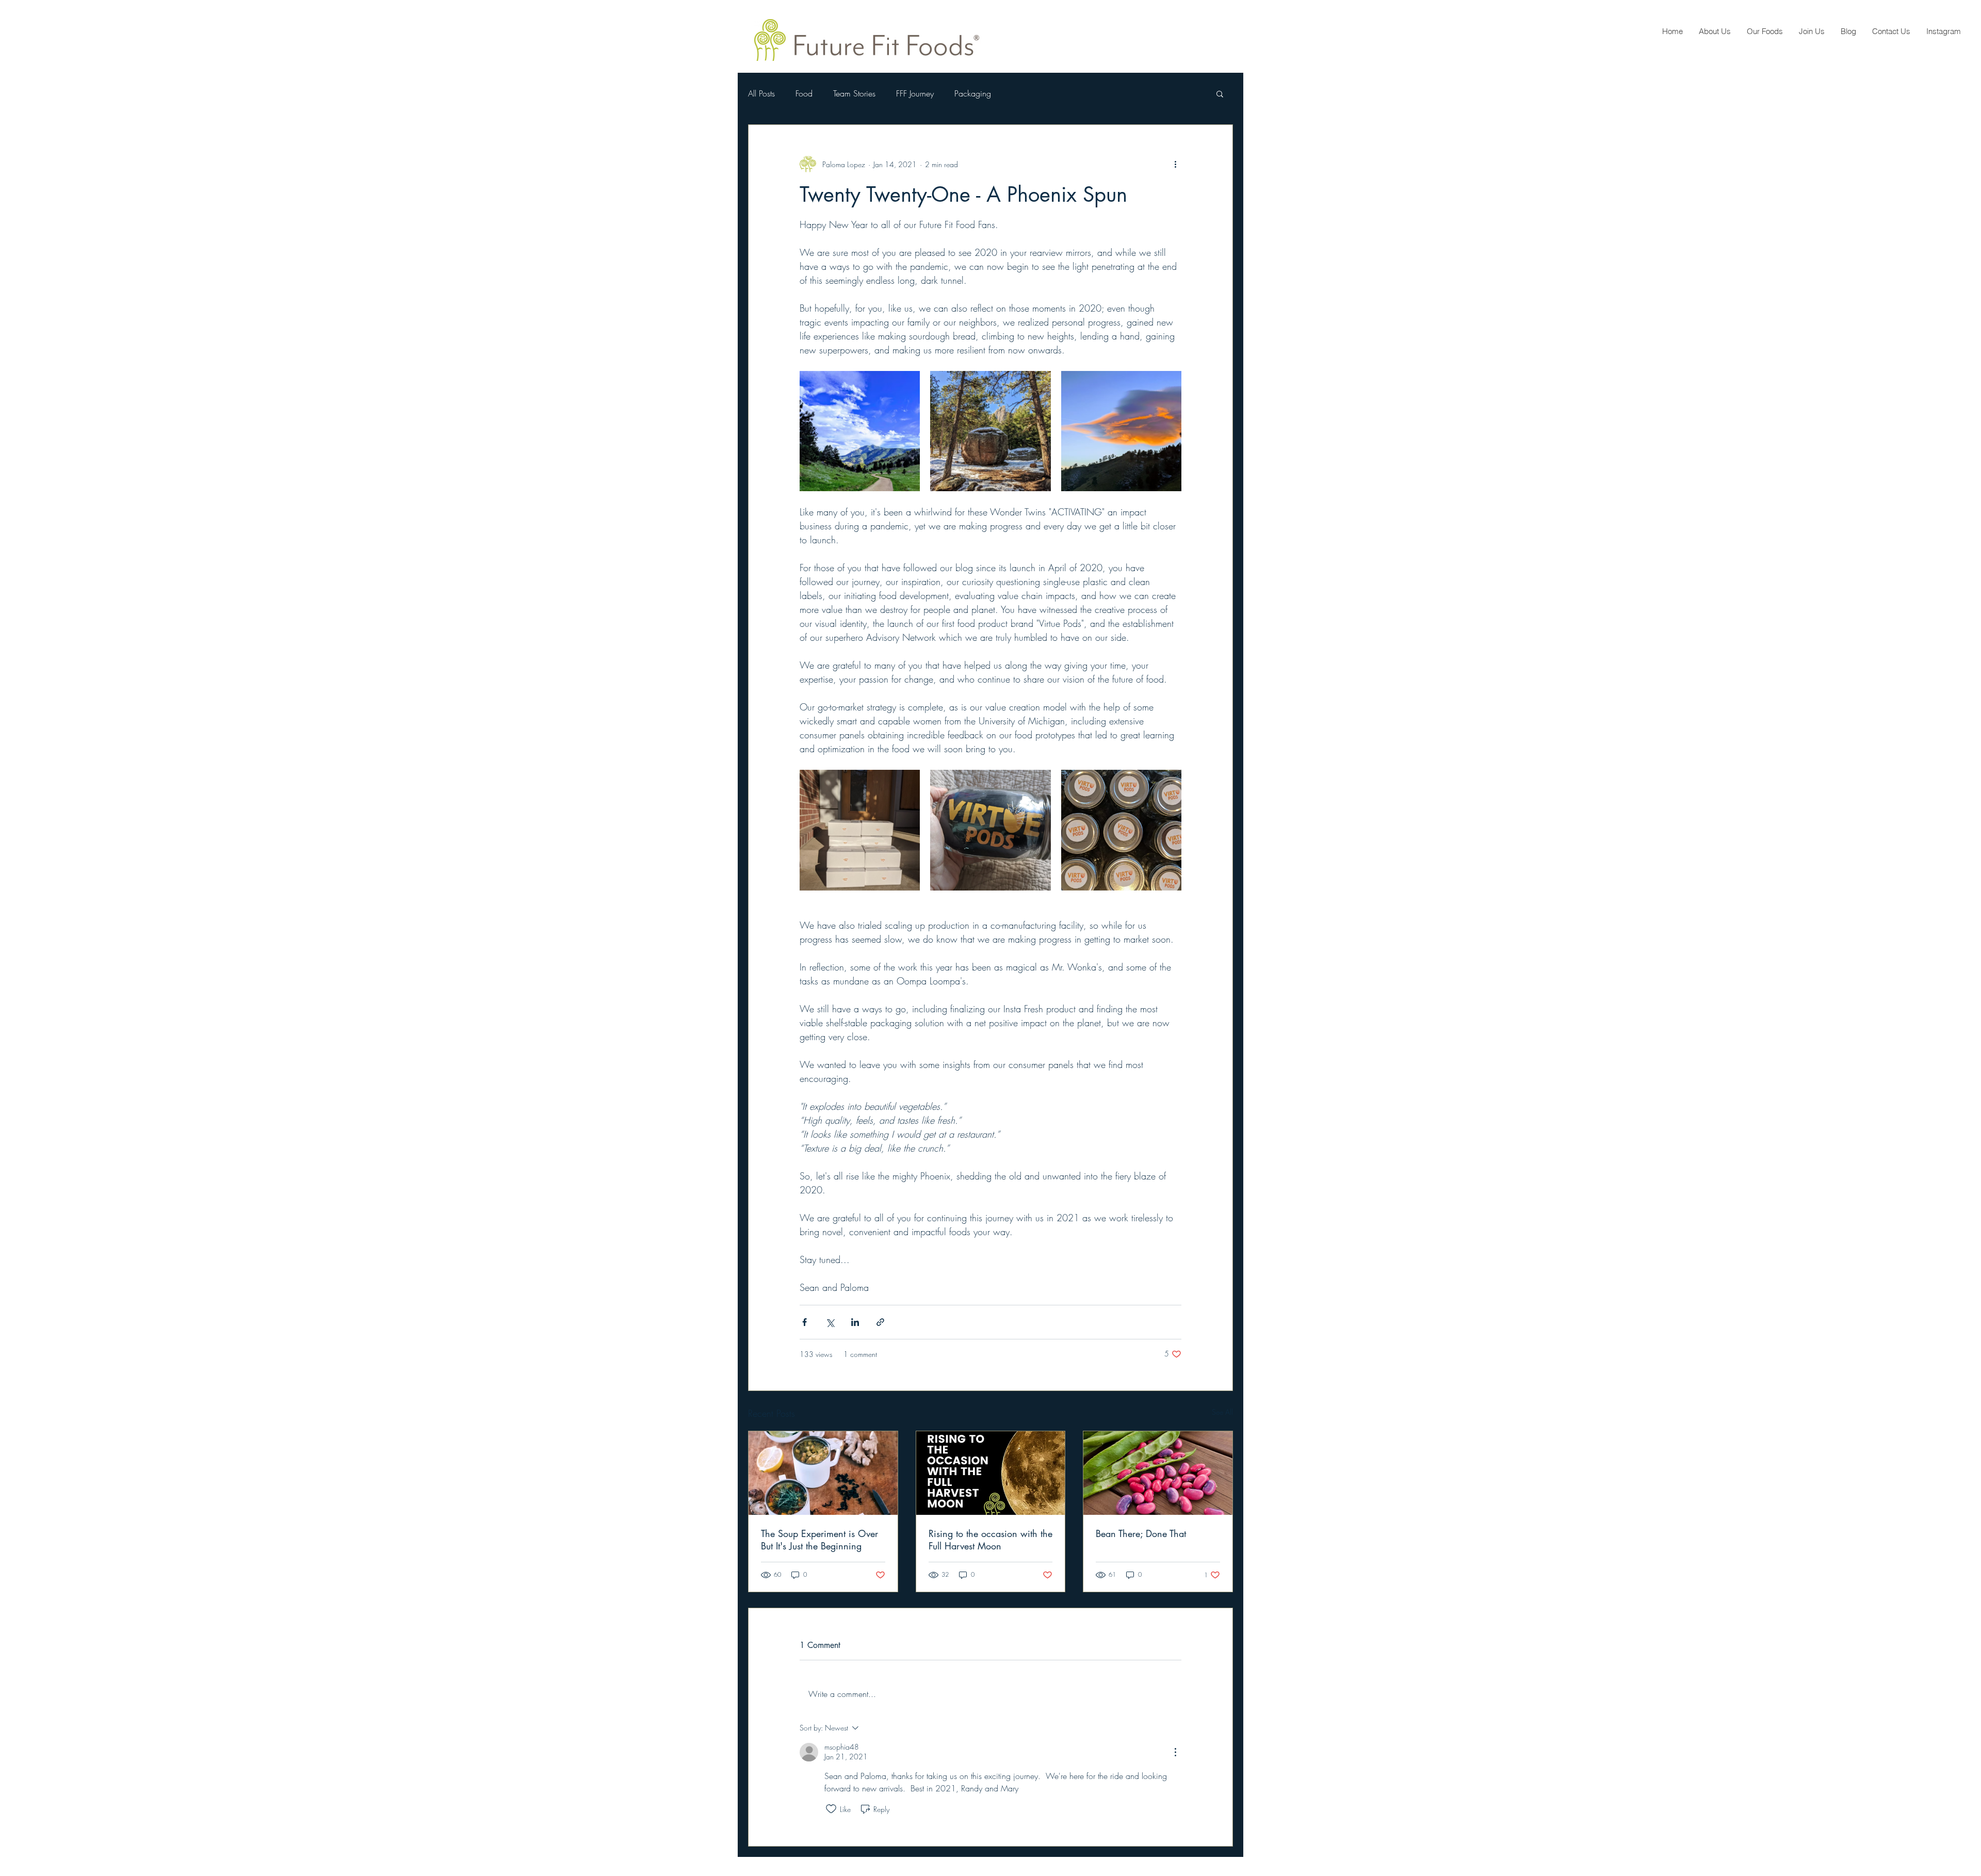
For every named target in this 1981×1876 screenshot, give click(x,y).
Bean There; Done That (1141, 1533)
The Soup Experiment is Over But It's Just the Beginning (819, 1540)
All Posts (761, 93)
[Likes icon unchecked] (831, 1809)
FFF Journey (915, 93)
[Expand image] (860, 431)
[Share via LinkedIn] (855, 1322)
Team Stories (854, 93)
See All (1222, 1412)
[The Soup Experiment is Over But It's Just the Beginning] (823, 1473)
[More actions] (1175, 164)
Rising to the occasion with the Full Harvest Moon (990, 1540)
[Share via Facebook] (805, 1322)
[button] (1220, 93)
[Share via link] (880, 1322)
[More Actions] (1175, 1752)
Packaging (973, 93)
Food (804, 93)
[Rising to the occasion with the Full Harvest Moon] (991, 1473)
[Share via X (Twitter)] (830, 1322)
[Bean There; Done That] (1158, 1473)
